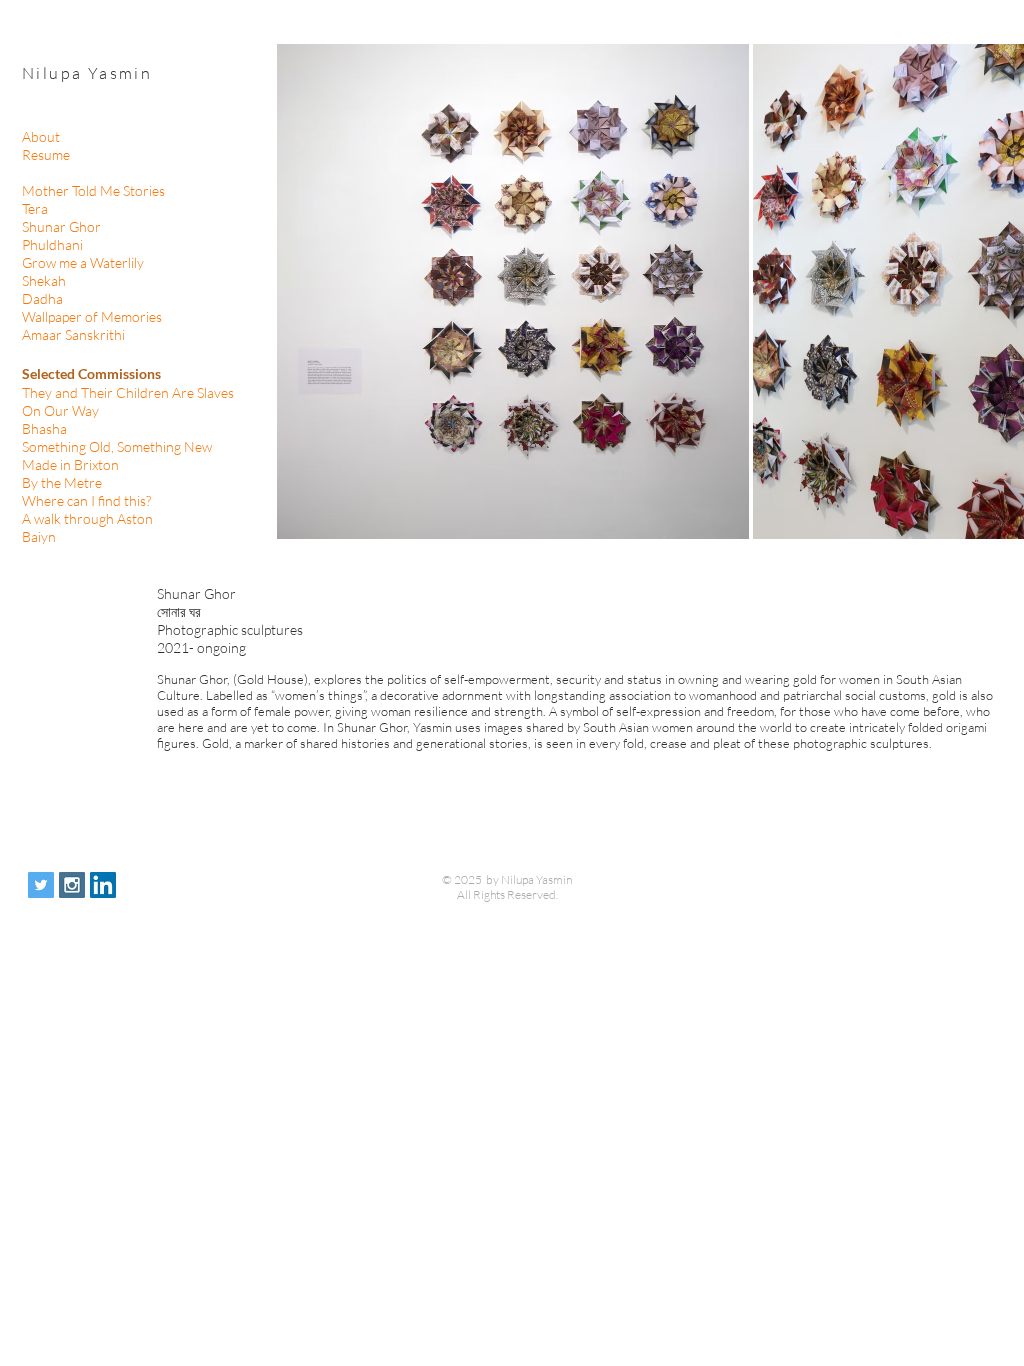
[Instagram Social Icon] (72, 885)
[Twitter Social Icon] (41, 885)
